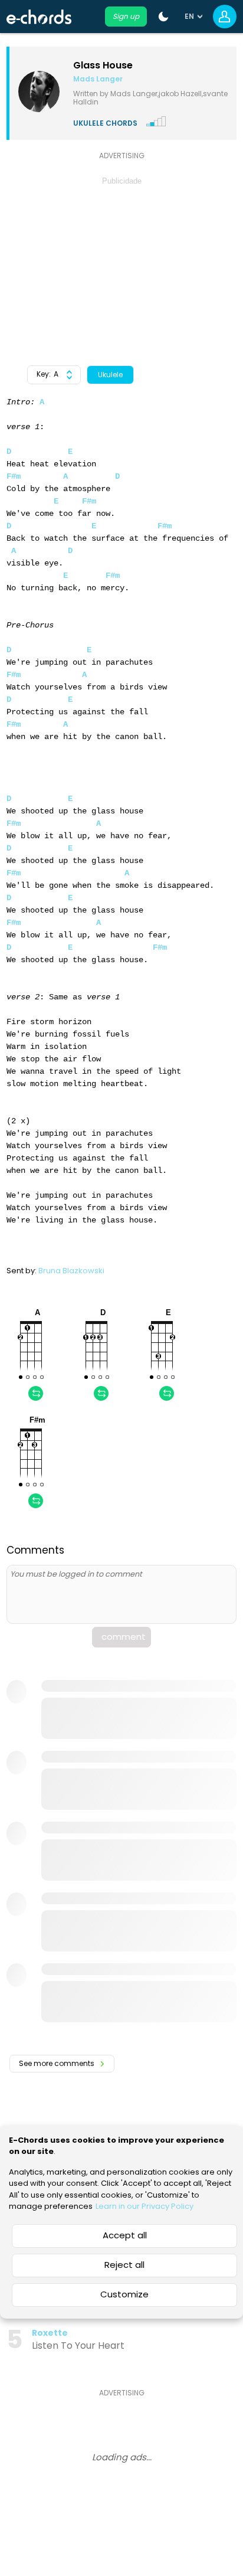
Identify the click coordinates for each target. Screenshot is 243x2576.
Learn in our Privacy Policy (145, 2206)
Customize (124, 2294)
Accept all (125, 2235)
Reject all (124, 2265)
